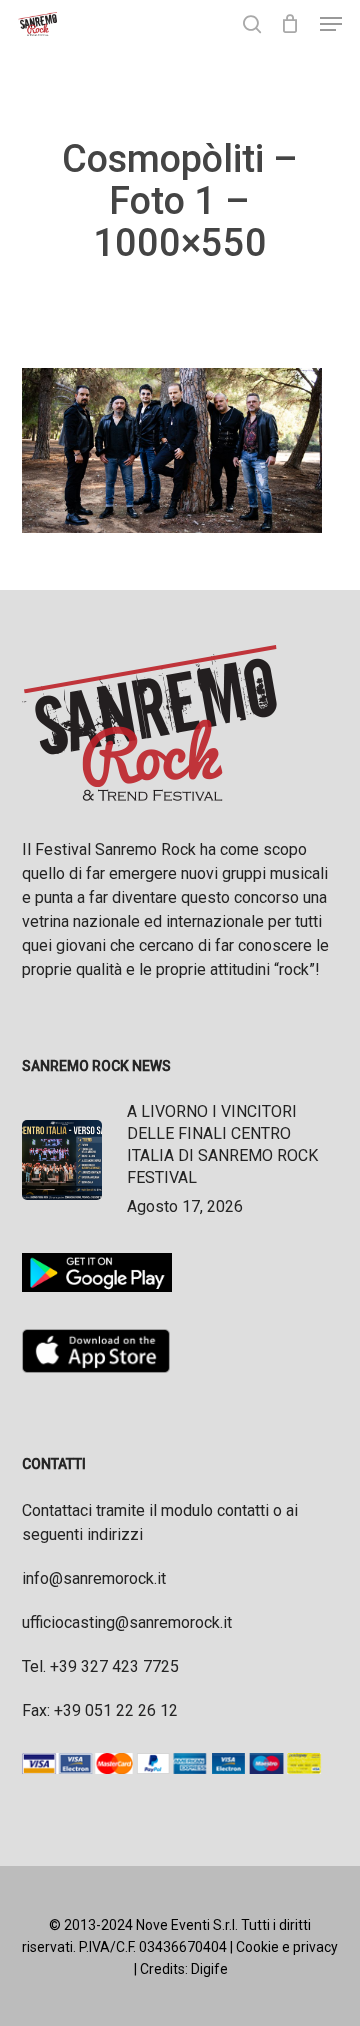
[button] (331, 24)
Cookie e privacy (287, 1947)
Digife (209, 1969)
